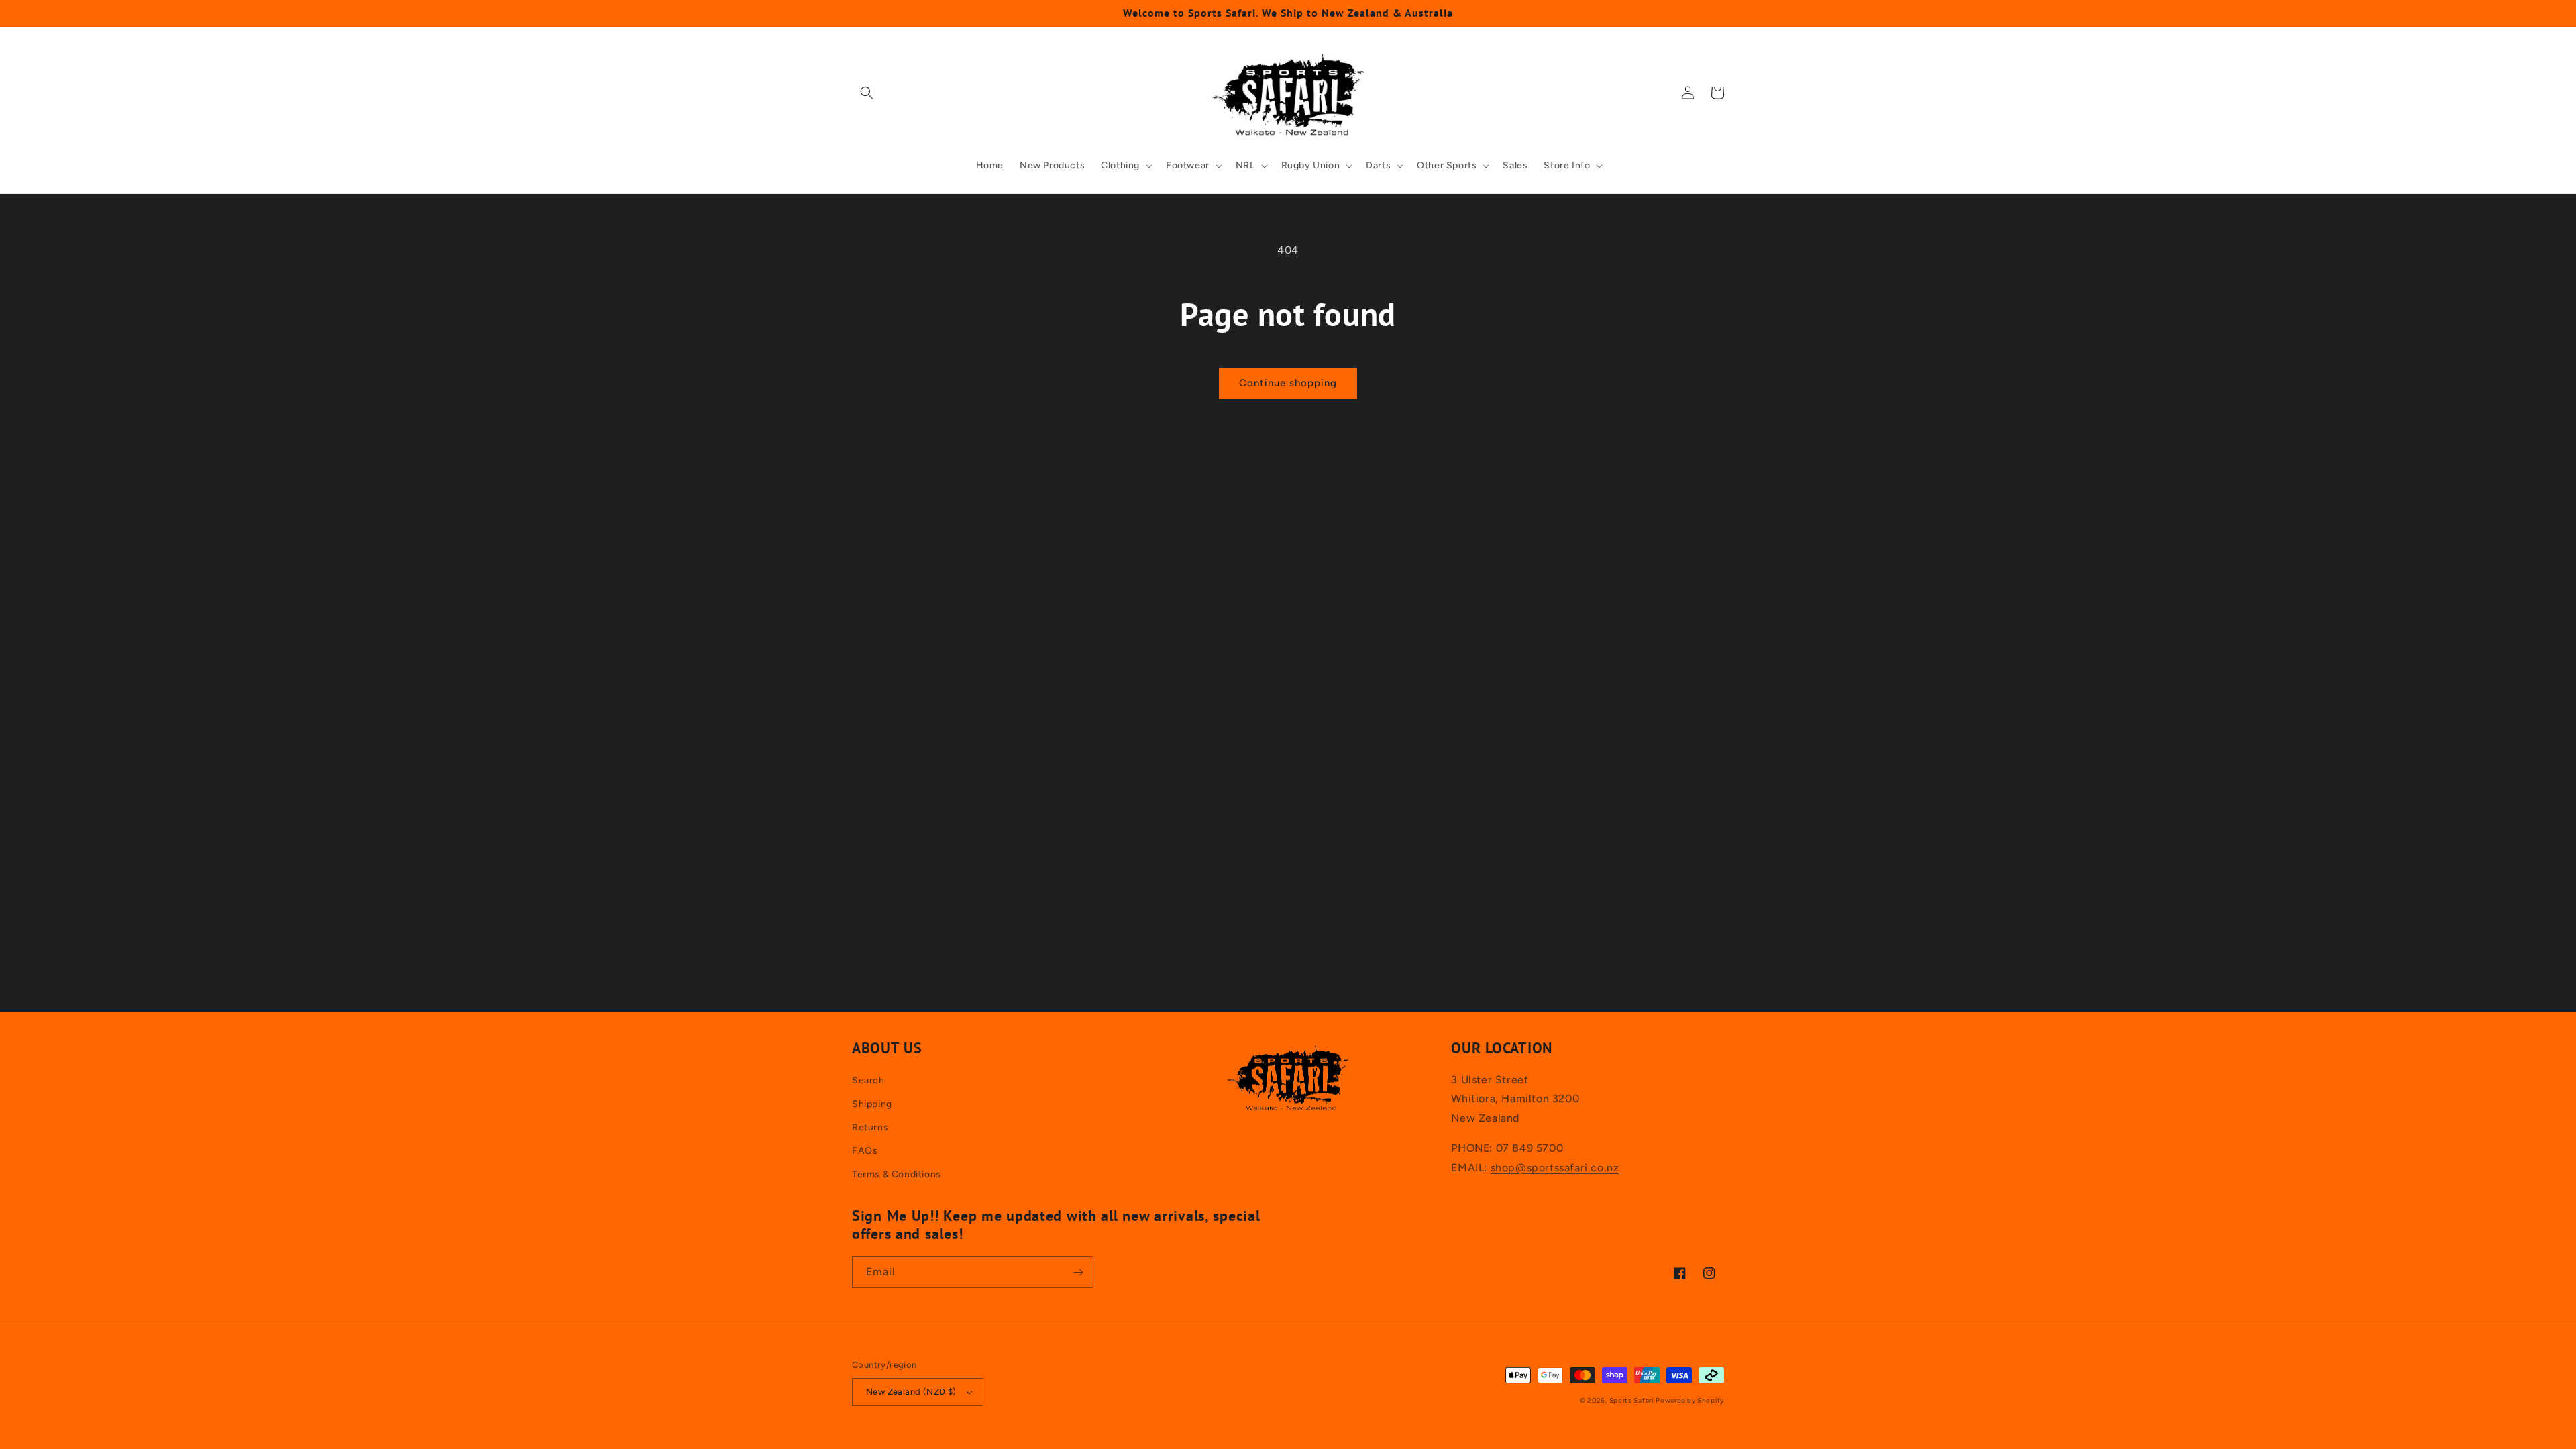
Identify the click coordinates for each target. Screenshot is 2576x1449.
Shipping (872, 1104)
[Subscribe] (1078, 1272)
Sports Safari (1631, 1400)
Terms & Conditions (897, 1174)
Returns (870, 1127)
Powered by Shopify (1690, 1400)
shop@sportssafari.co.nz (1555, 1168)
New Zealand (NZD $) (911, 1392)
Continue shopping (1288, 383)
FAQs (865, 1151)
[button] (867, 93)
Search (868, 1080)
